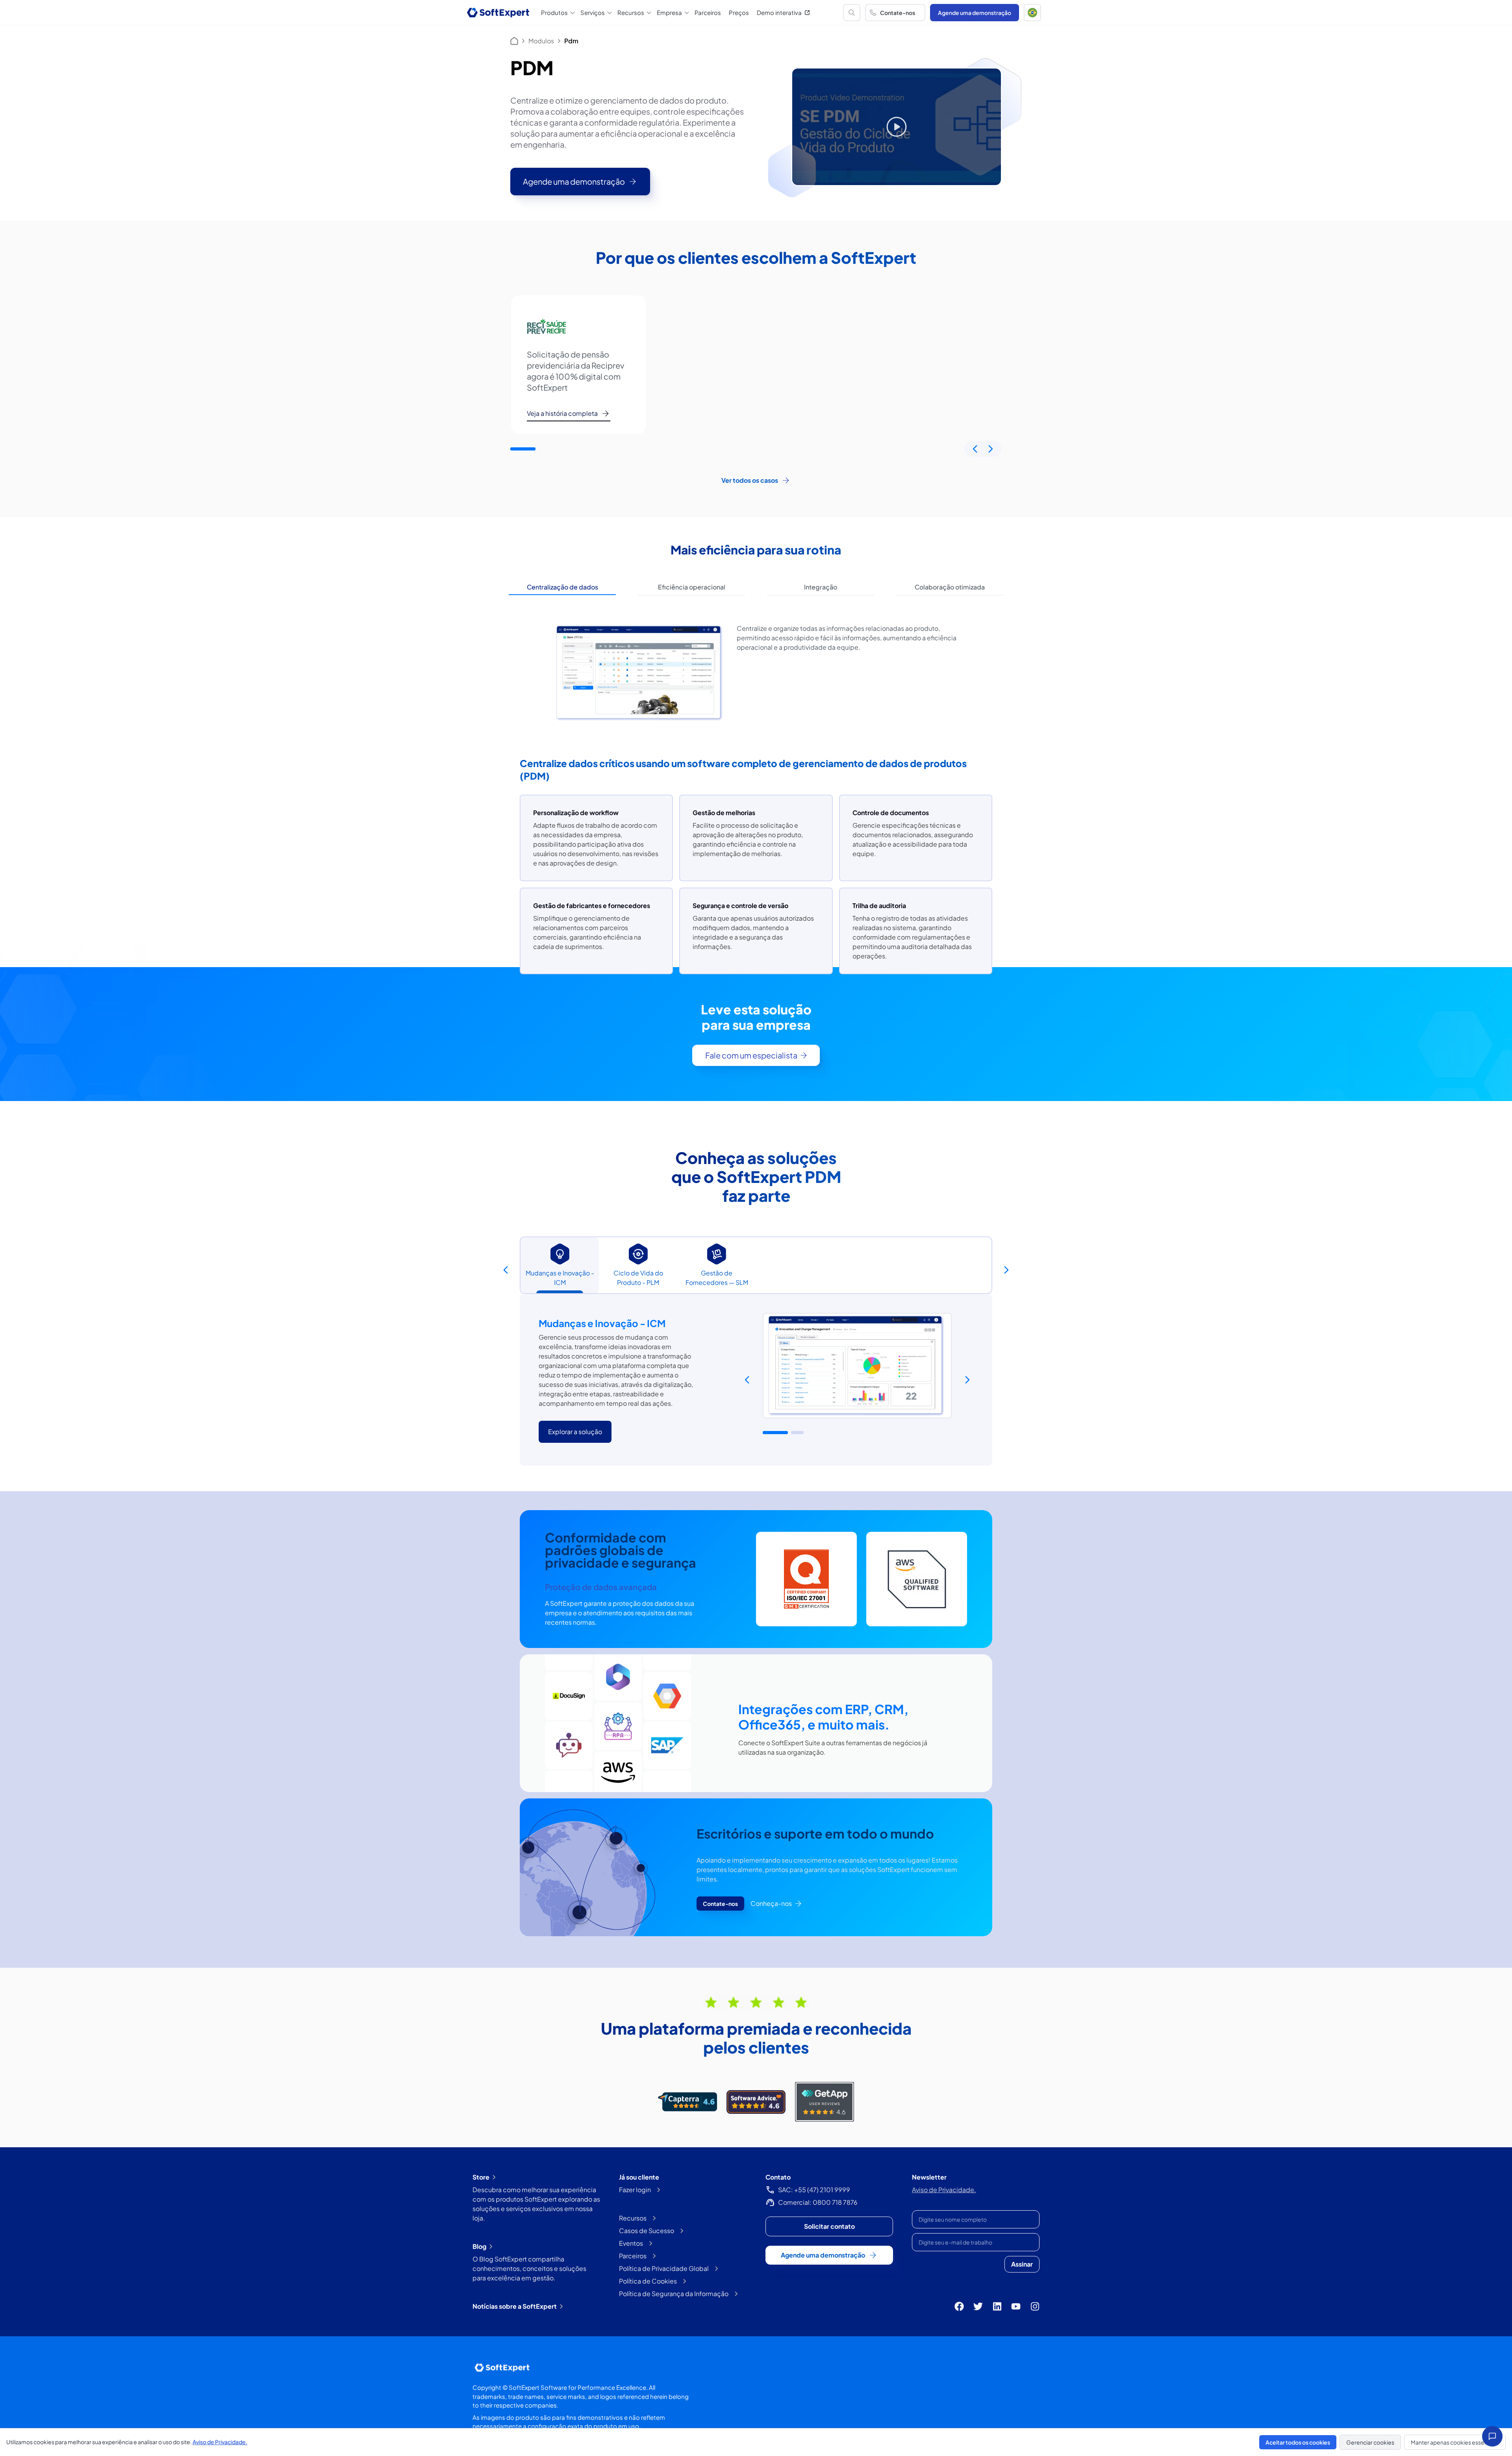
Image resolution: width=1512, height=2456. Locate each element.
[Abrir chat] (1492, 2436)
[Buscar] (852, 13)
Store (481, 2177)
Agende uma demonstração (975, 13)
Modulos (541, 41)
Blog (479, 2246)
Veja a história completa (562, 413)
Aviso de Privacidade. (944, 2190)
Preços (739, 12)
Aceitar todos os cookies (1298, 2442)
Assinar (1022, 2264)
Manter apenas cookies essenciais (1455, 2442)
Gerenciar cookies (1370, 2442)
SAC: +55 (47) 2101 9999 (814, 2190)
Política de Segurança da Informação (674, 2294)
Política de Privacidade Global (664, 2268)
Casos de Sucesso (647, 2231)
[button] (1032, 13)
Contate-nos (898, 13)
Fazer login (635, 2190)
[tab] (562, 587)
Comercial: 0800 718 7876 (818, 2202)
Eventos (631, 2243)
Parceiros (708, 12)
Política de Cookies (648, 2281)
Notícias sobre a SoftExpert (515, 2306)
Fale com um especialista (751, 1055)
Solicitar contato (829, 2226)
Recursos (633, 2218)
